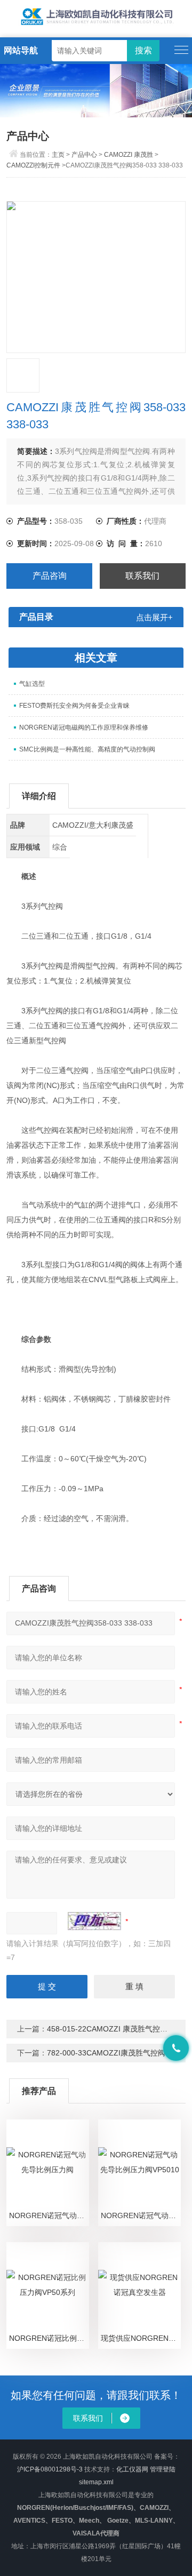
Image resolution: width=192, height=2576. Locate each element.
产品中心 (84, 155)
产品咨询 (50, 576)
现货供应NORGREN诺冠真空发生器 (141, 2338)
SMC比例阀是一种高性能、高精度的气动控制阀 (87, 749)
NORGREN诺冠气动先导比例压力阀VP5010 (141, 2215)
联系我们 (142, 576)
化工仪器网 (132, 2469)
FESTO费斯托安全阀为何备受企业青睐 (74, 706)
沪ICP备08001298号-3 (50, 2469)
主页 (58, 155)
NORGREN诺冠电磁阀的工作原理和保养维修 (84, 727)
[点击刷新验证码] (94, 1921)
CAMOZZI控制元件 (33, 165)
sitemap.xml (96, 2482)
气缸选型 (32, 684)
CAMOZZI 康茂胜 (129, 155)
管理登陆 (163, 2469)
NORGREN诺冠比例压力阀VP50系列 (49, 2338)
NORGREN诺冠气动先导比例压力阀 (49, 2215)
